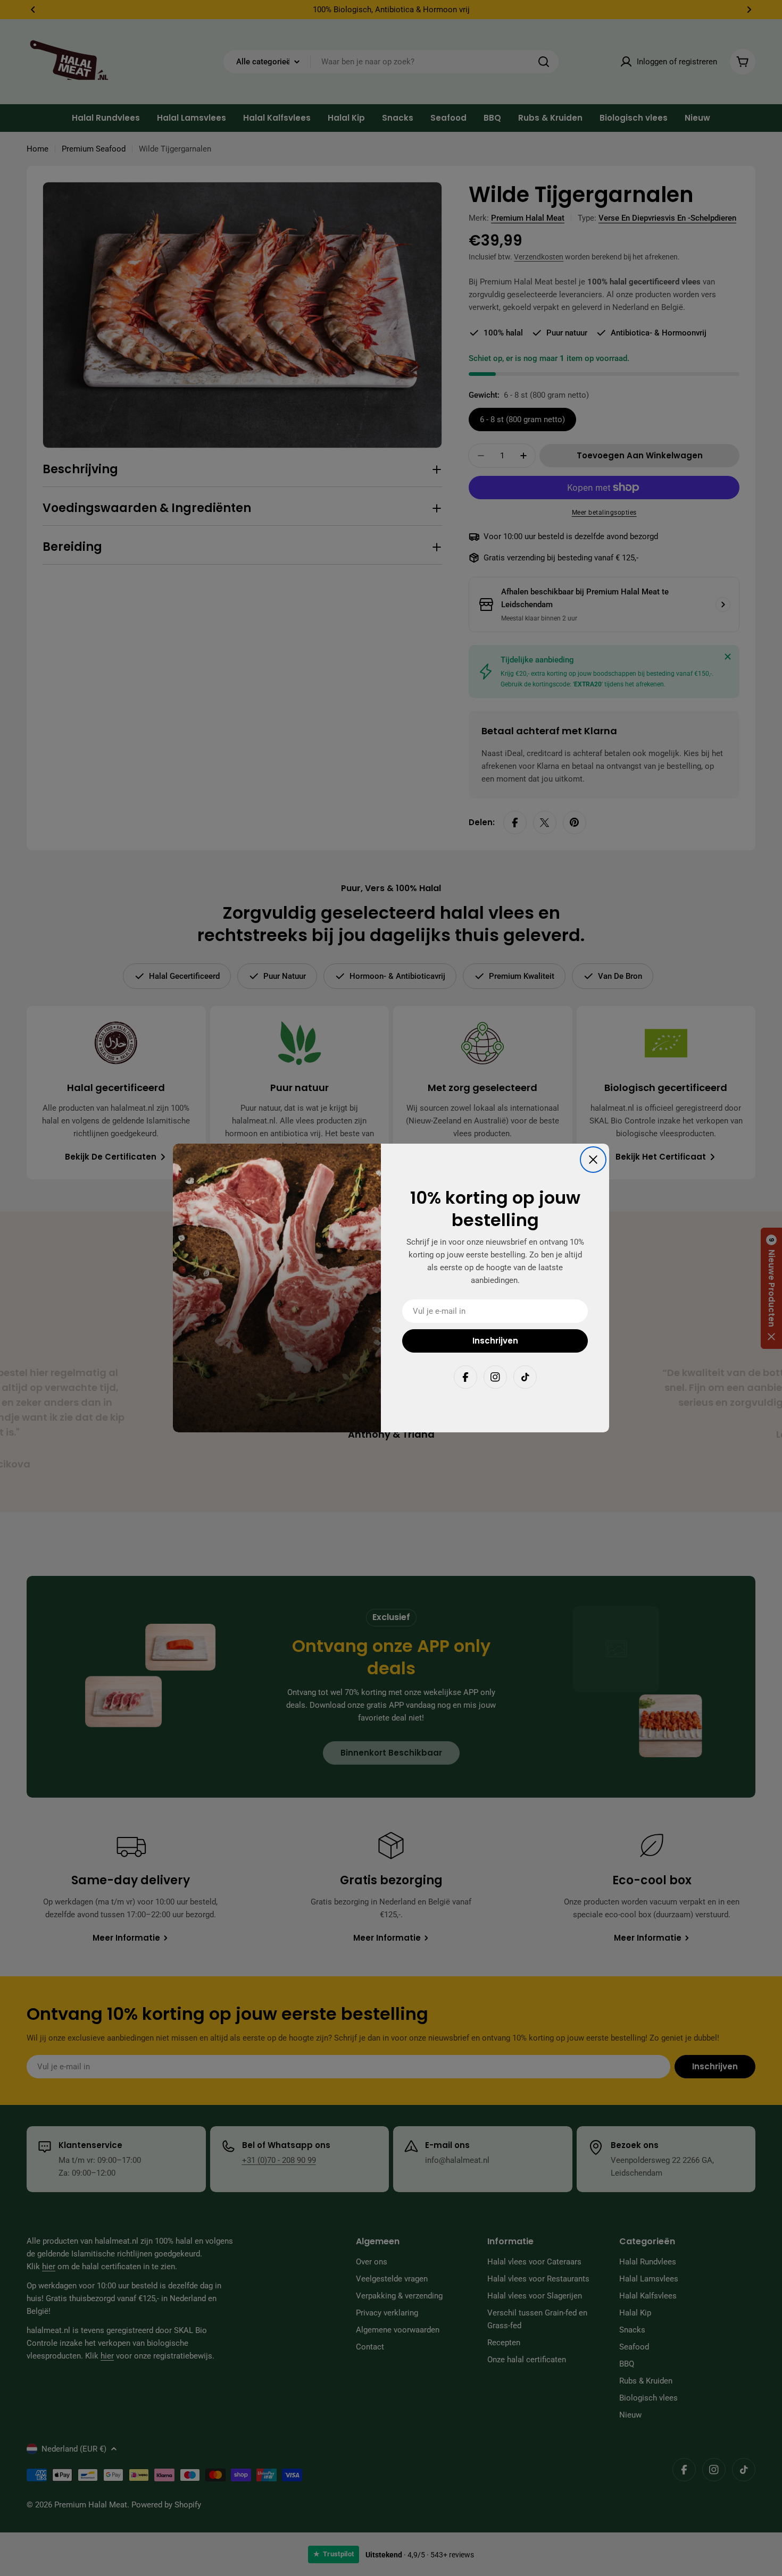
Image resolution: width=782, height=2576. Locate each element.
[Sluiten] (593, 1160)
